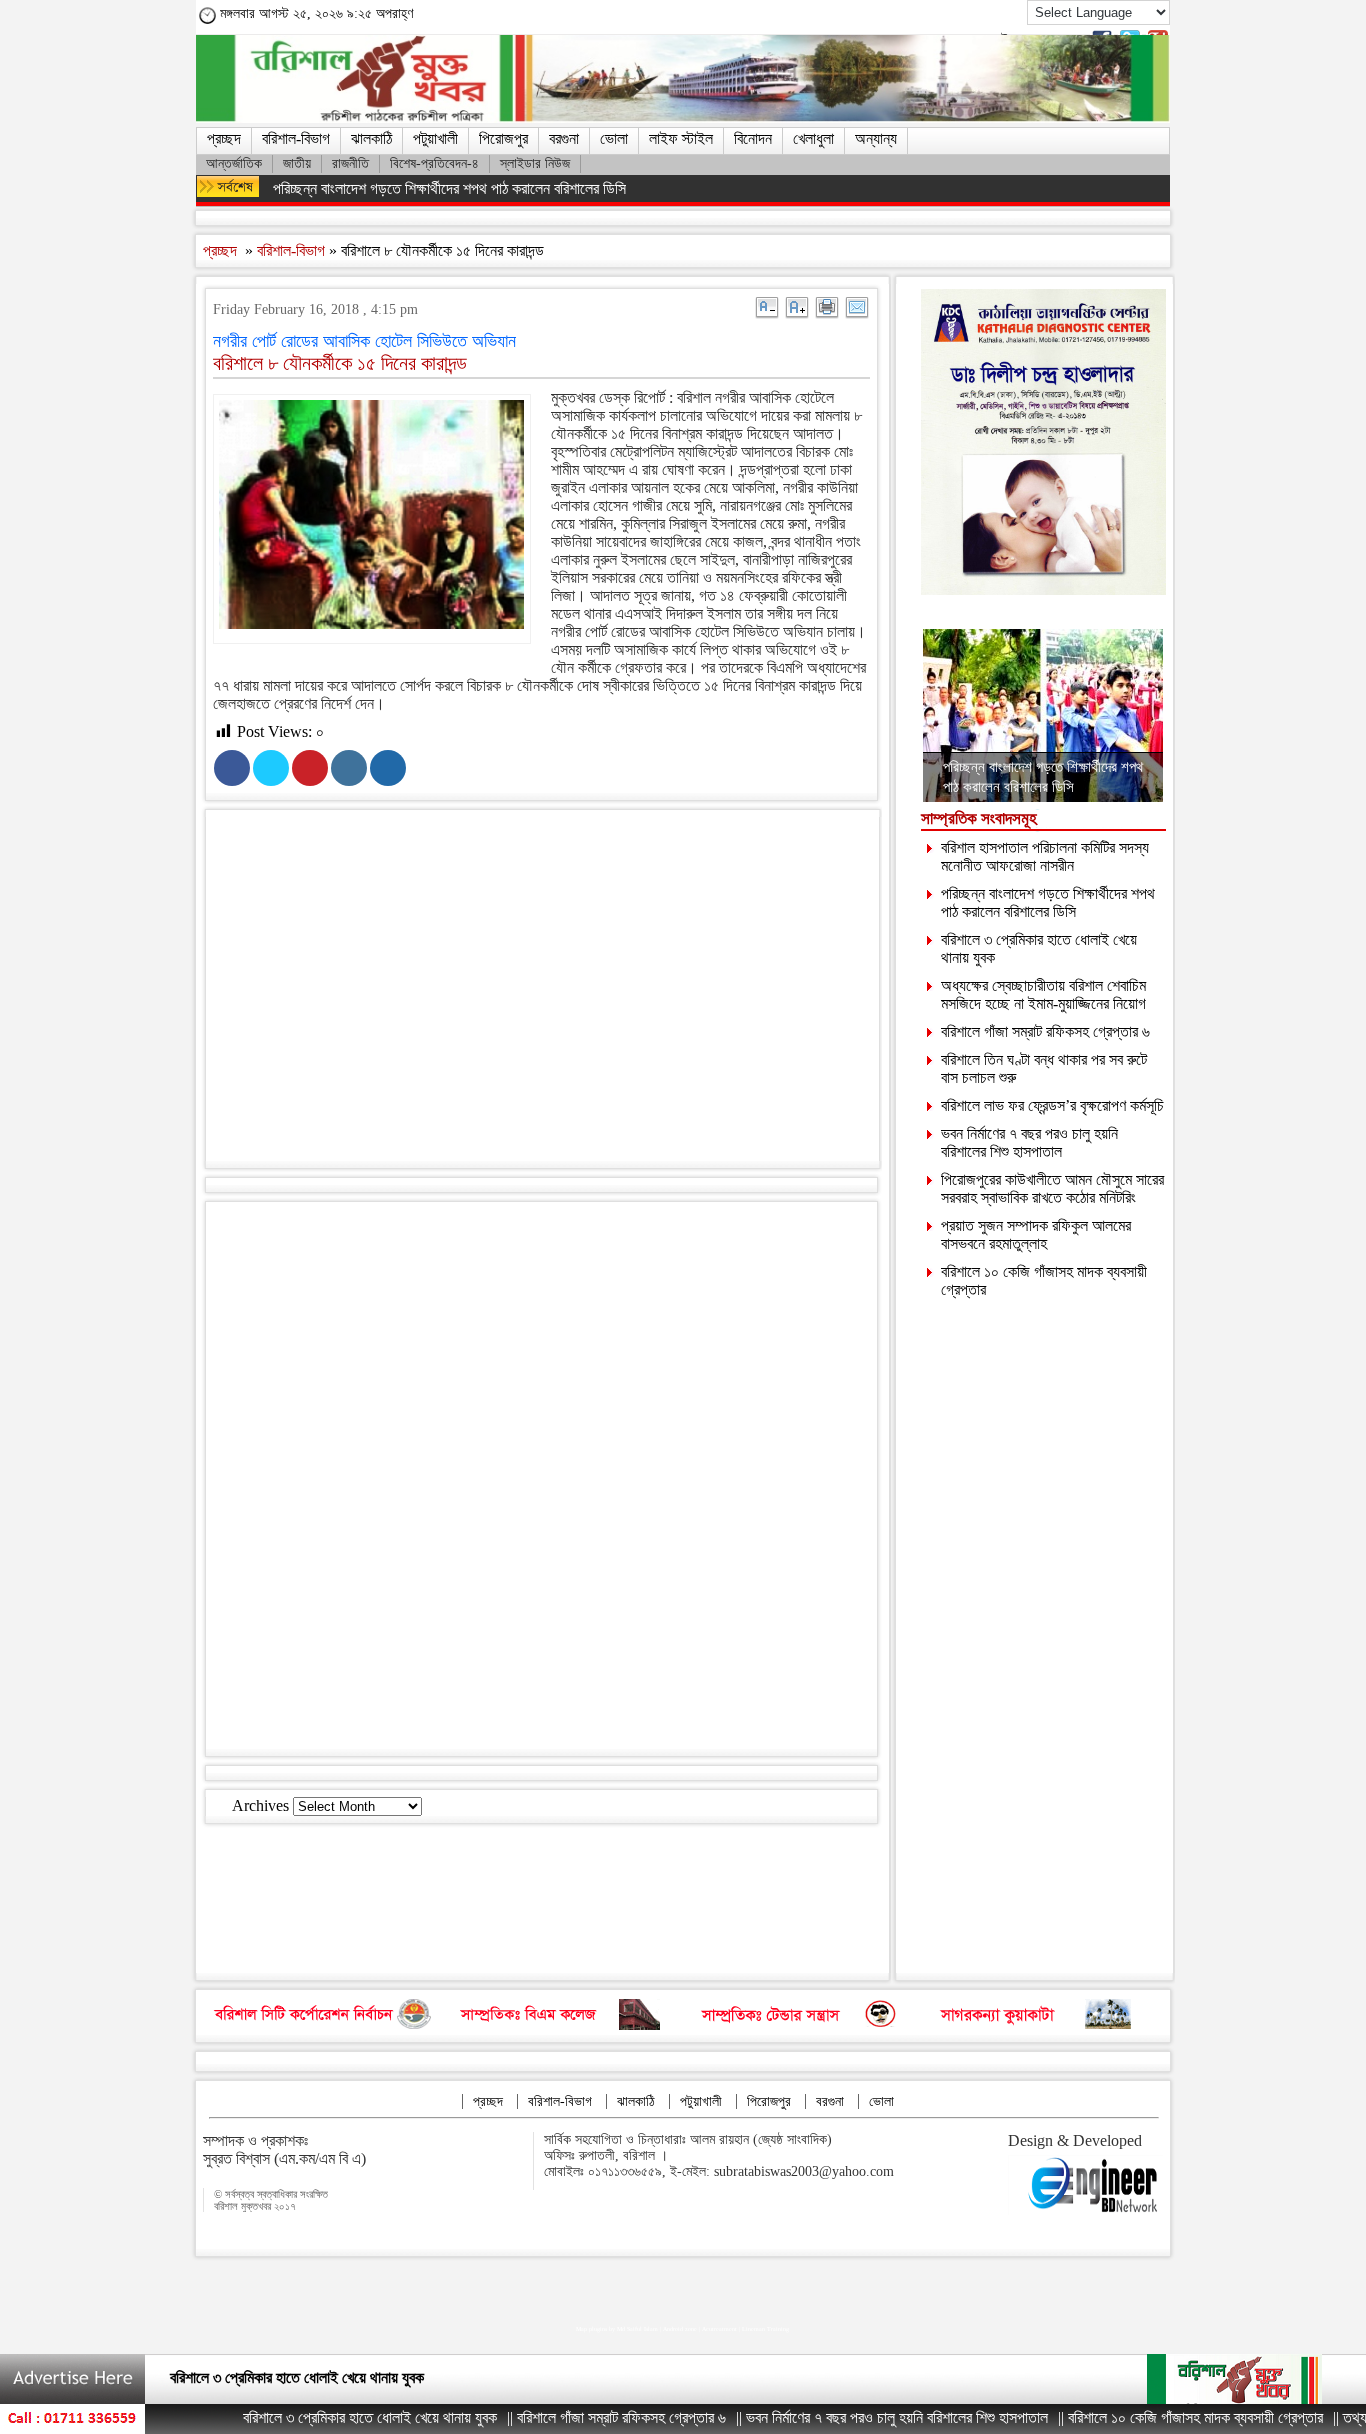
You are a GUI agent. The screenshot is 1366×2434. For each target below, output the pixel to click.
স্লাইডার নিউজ (535, 163)
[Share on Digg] (388, 768)
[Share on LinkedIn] (349, 768)
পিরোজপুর (503, 138)
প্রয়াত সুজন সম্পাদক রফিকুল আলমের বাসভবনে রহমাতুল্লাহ (1036, 1234)
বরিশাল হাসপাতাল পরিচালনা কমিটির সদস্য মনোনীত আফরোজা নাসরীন (1045, 856)
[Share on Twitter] (271, 768)
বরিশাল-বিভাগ (296, 138)
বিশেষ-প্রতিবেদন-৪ (434, 163)
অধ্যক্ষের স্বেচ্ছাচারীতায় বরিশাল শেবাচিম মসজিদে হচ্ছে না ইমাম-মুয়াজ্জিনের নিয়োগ (1043, 994)
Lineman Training (765, 2329)
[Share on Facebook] (232, 768)
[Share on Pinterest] (310, 768)
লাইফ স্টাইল (681, 138)
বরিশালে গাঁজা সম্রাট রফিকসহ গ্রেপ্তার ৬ (1045, 1031)
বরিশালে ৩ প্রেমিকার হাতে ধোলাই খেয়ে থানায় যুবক (308, 2417)
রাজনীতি (350, 163)
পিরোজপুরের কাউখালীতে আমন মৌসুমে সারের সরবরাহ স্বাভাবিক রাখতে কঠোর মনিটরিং (1052, 1188)
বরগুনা (564, 138)
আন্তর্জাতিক (234, 163)
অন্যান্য (876, 138)
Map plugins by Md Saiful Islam (617, 2329)
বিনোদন (753, 138)
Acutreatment (719, 2329)
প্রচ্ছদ (224, 138)
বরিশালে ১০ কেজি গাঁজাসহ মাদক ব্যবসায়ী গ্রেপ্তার (1133, 2417)
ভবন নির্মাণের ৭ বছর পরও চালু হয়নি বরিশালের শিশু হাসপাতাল (1029, 1142)
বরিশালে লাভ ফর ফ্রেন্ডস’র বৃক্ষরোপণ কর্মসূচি (1052, 1105)
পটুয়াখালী (435, 138)
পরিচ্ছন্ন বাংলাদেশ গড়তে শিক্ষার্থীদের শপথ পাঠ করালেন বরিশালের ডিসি (449, 188)
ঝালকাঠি (371, 138)
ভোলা (614, 138)
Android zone (680, 2329)
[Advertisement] (561, 993)
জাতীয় (297, 163)
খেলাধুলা (813, 138)
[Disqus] (541, 1477)
